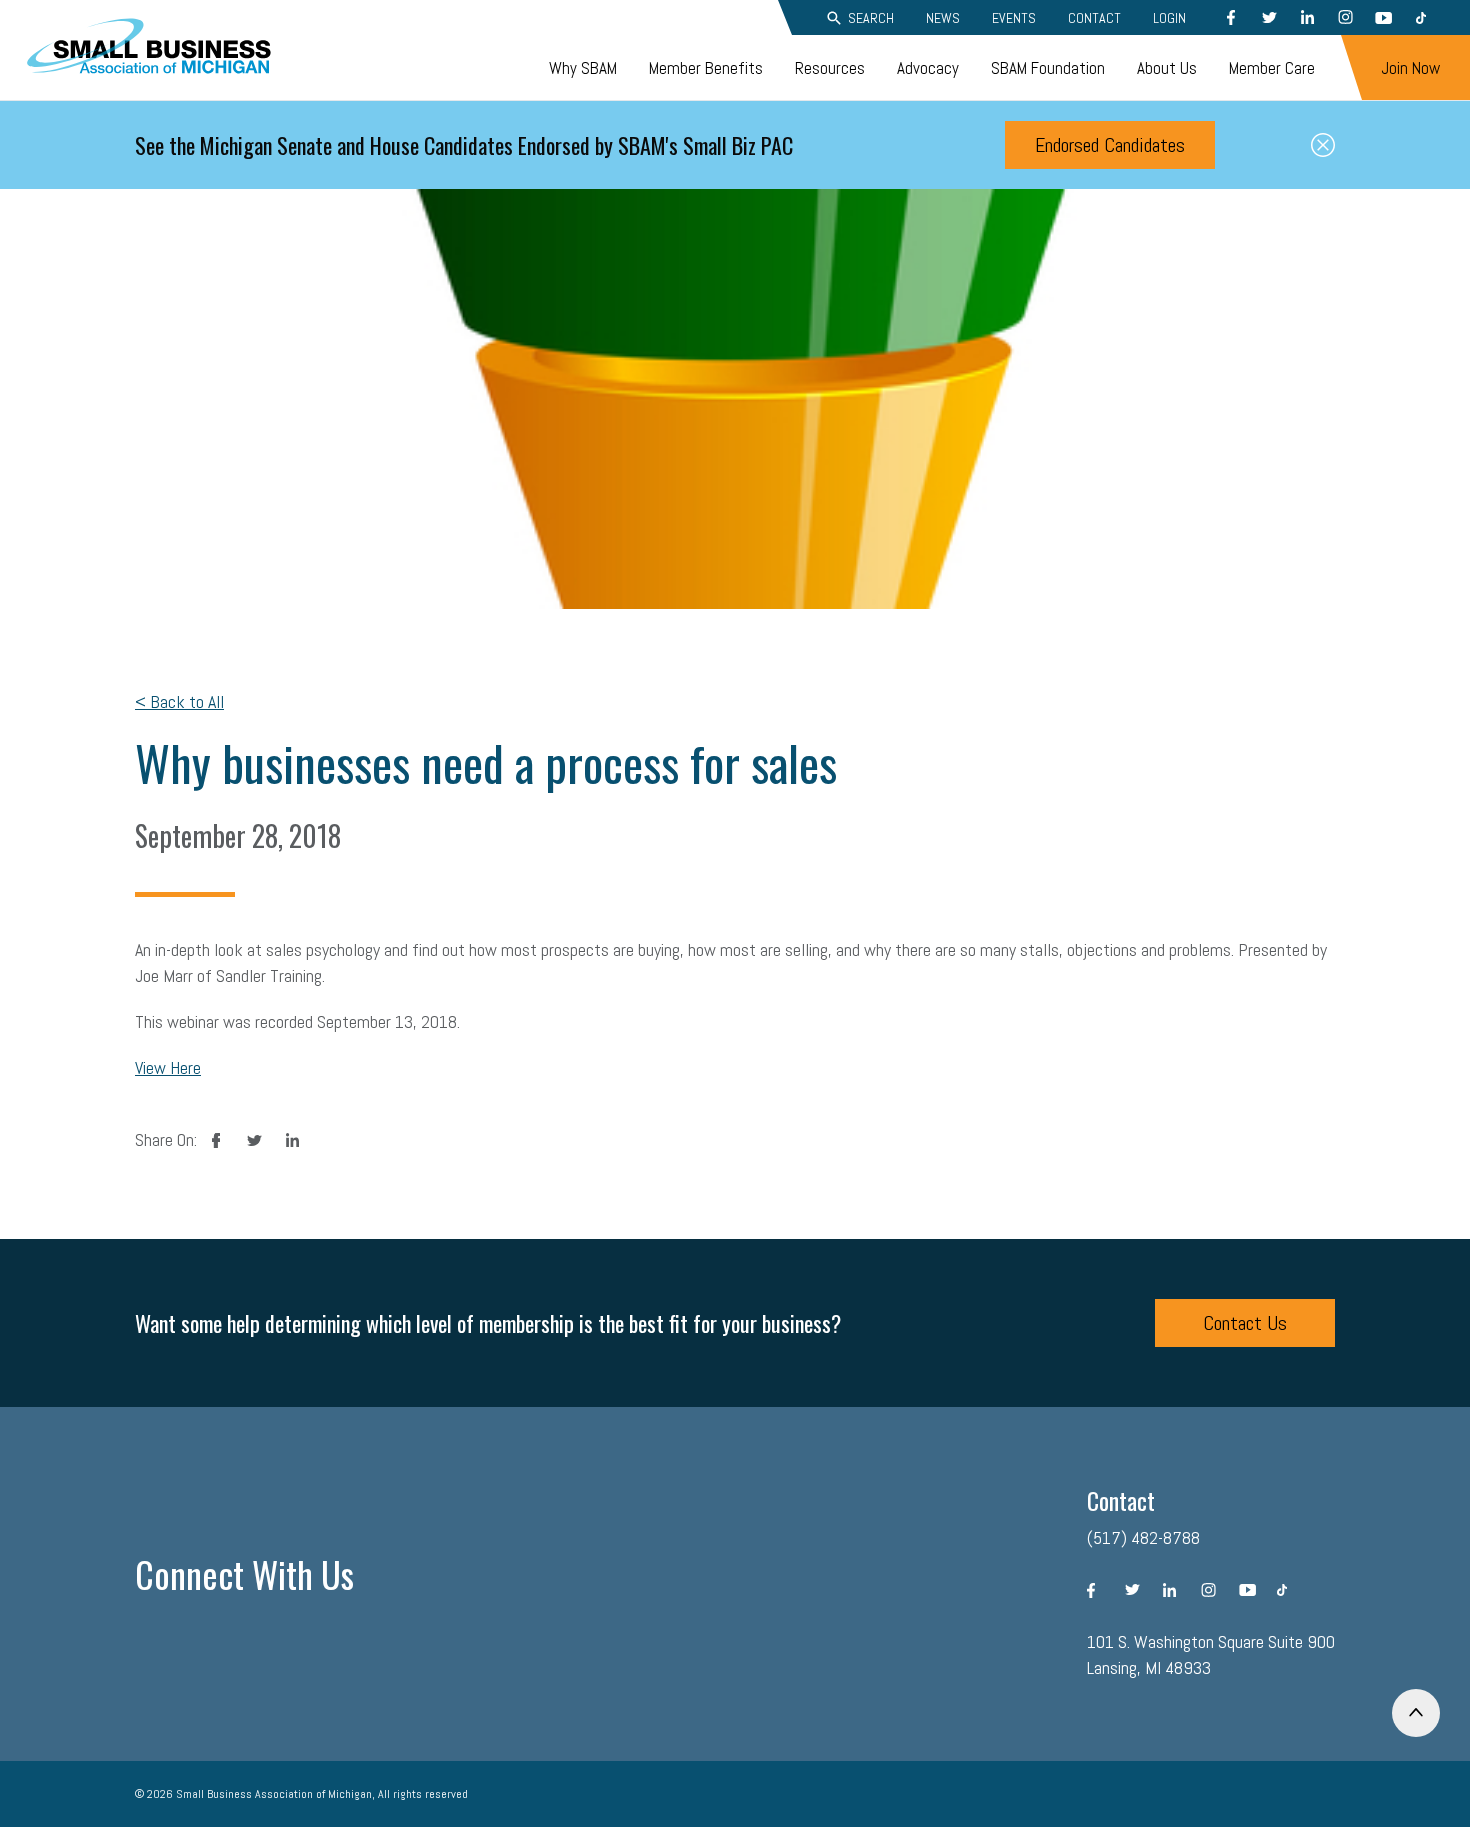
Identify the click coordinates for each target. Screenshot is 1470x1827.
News (943, 18)
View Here (168, 1067)
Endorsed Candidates (1110, 145)
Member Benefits (706, 68)
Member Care (1272, 68)
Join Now (1410, 68)
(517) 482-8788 (1143, 1537)
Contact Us (1245, 1323)
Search (871, 18)
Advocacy (928, 68)
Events (1014, 18)
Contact (1094, 18)
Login (1169, 18)
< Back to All (179, 701)
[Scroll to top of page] (1416, 1713)
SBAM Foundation (1048, 68)
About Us (1167, 68)
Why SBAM (583, 68)
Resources (830, 68)
